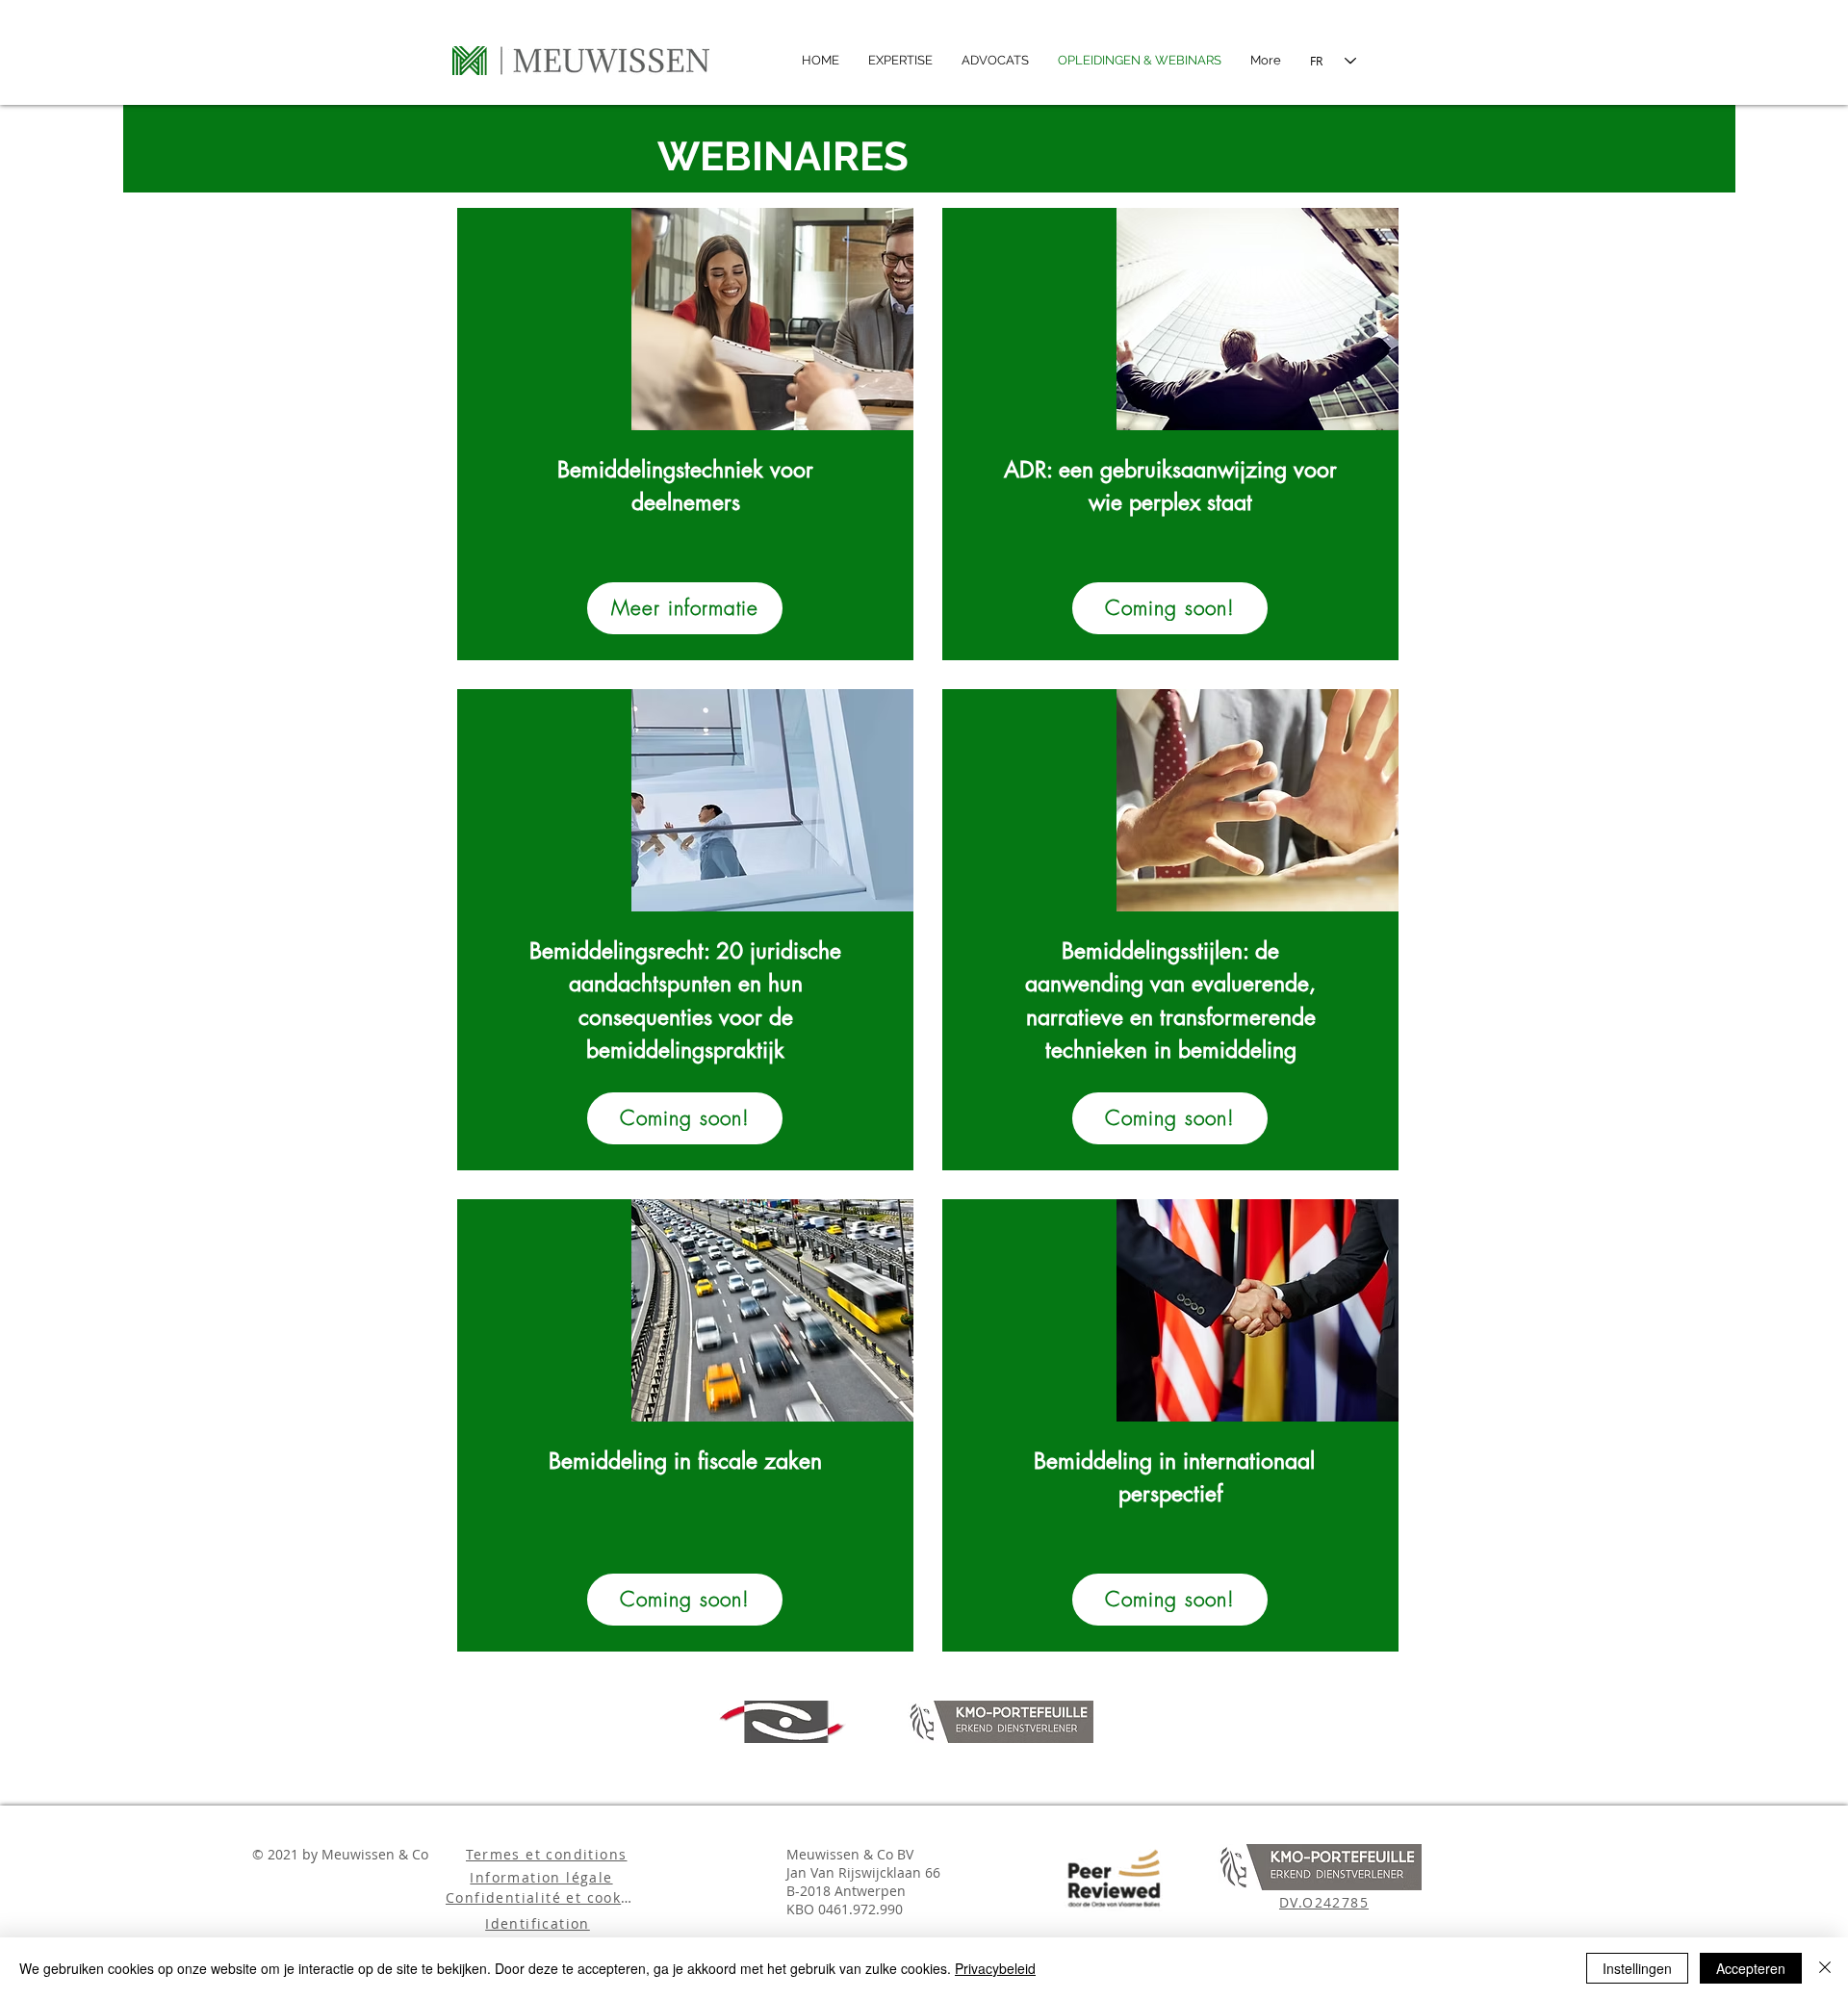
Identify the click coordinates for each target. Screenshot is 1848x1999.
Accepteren (1751, 1968)
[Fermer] (1825, 1968)
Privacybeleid (995, 1968)
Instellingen (1637, 1968)
